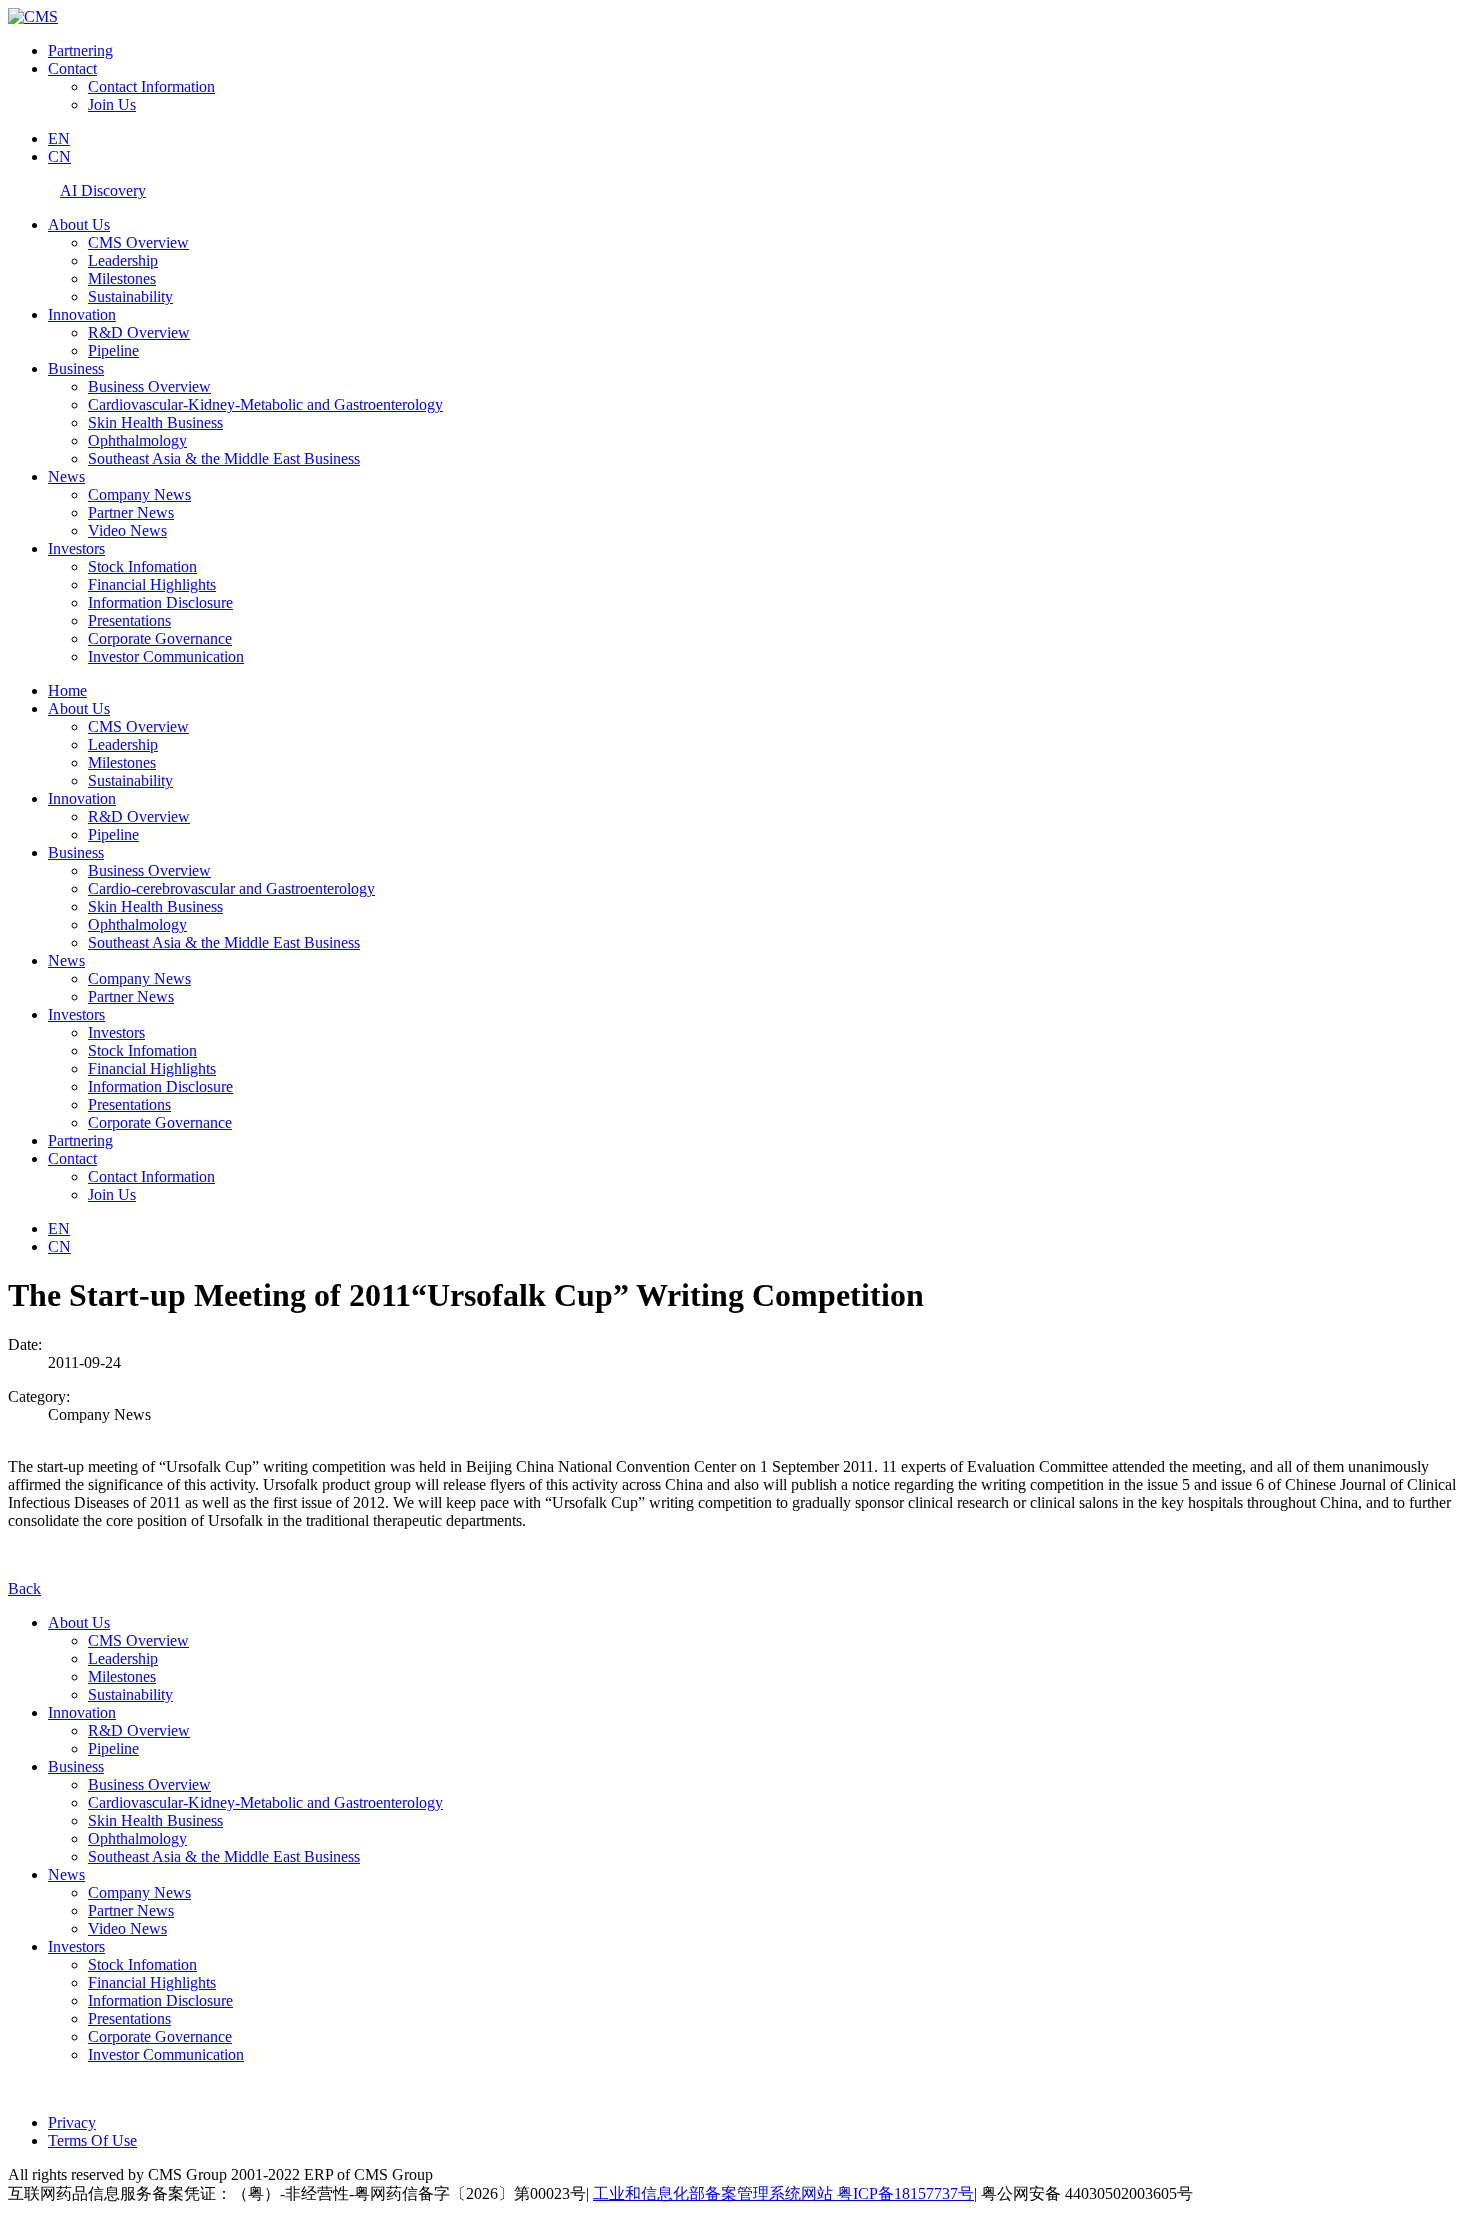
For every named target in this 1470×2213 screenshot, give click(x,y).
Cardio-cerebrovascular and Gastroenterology (231, 888)
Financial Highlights (152, 584)
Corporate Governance (160, 638)
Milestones (122, 278)
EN (59, 138)
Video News (127, 530)
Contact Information (151, 86)
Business (76, 368)
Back (24, 1588)
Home (67, 690)
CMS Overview (138, 242)
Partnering (80, 50)
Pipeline (113, 350)
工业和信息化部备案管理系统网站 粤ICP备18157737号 (783, 2193)
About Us (79, 224)
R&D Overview (139, 332)
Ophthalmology (137, 440)
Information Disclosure (160, 602)
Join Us (112, 104)
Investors (76, 548)
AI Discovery (103, 190)
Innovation (82, 314)
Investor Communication (166, 656)
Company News (139, 494)
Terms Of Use (92, 2140)
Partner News (131, 512)
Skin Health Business (155, 422)
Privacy (72, 2122)
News (66, 476)
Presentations (129, 620)
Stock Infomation (142, 566)
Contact (72, 68)
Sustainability (130, 296)
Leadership (123, 260)
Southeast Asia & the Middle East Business (224, 458)
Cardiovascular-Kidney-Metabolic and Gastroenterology (265, 404)
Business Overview (149, 386)
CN (59, 156)
